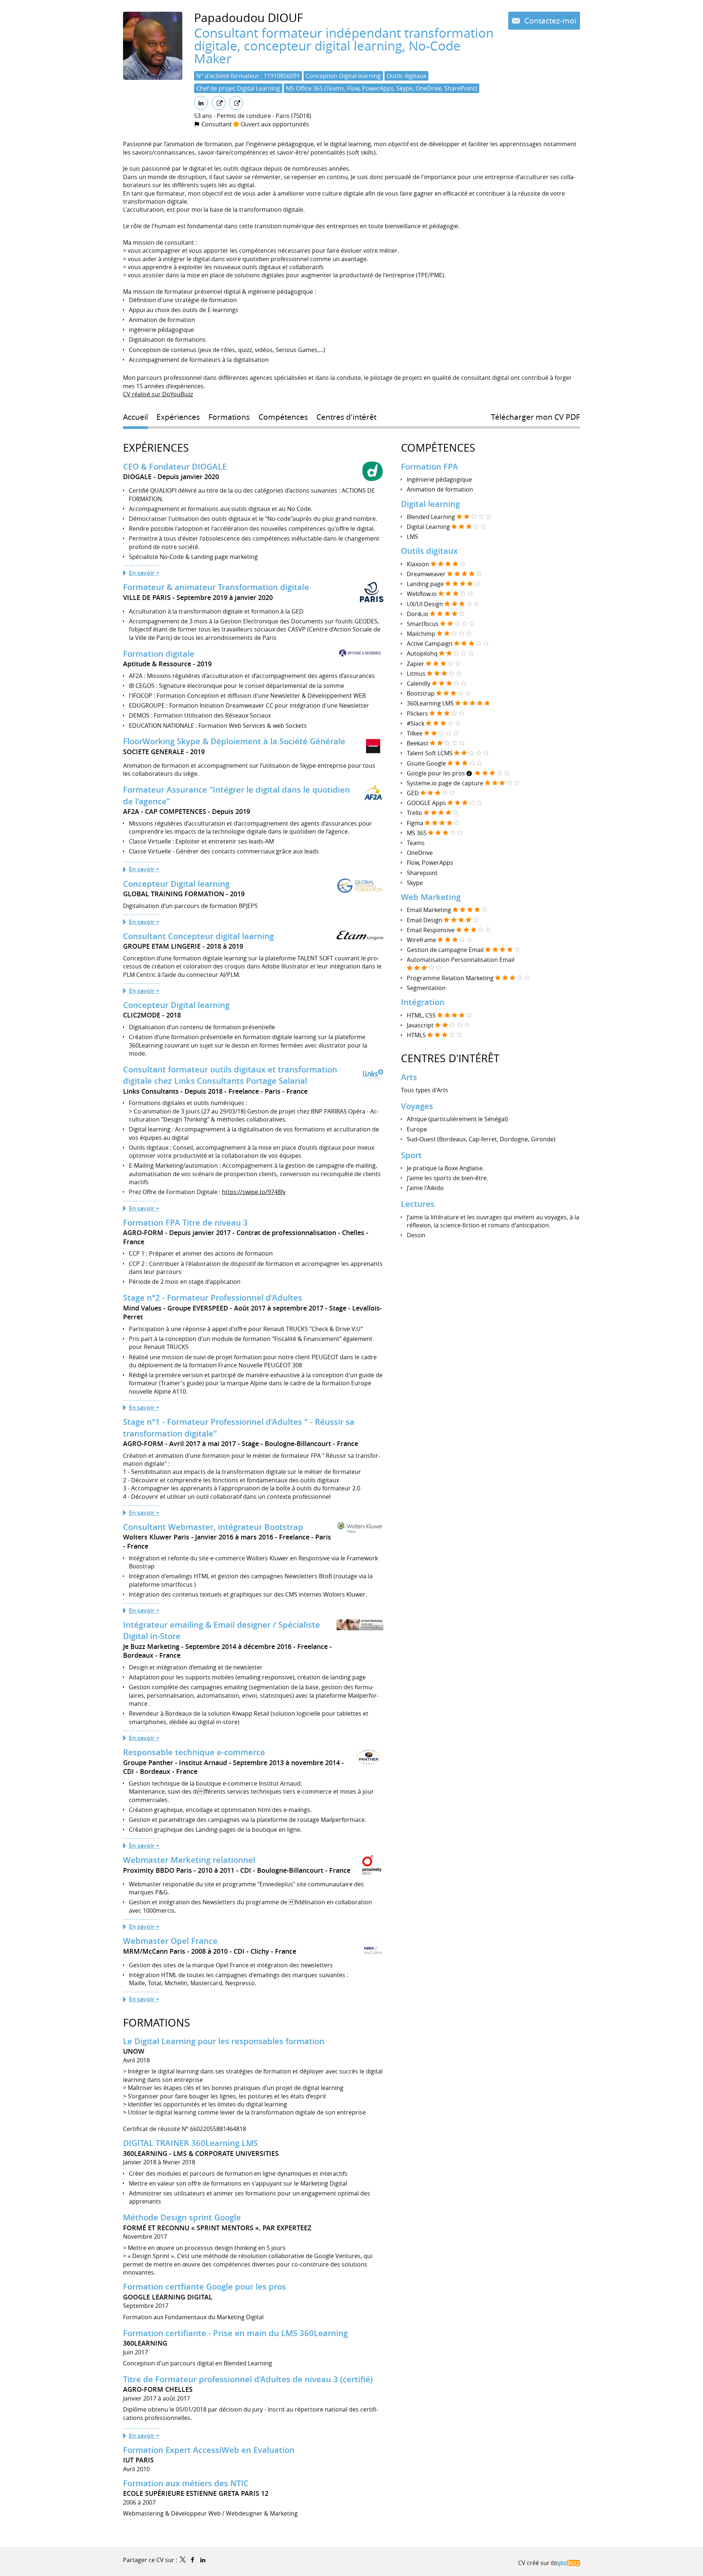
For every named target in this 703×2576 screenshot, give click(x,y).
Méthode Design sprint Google (182, 2217)
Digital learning (430, 504)
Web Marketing (431, 897)
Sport (411, 1155)
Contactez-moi (549, 21)
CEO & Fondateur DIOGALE (175, 467)
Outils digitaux (429, 551)
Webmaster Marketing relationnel (189, 1860)
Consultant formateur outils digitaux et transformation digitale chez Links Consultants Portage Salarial (230, 1075)
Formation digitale (159, 654)
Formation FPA (429, 467)
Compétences (438, 448)
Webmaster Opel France (170, 1941)
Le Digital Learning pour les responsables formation (224, 2041)
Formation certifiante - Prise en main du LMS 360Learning (235, 2333)
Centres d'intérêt (450, 1058)
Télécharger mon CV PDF (535, 417)
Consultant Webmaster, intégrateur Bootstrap (213, 1527)
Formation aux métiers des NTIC (186, 2483)
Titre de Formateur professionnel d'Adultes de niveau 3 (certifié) (248, 2379)
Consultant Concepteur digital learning (198, 936)
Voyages (417, 1106)
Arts (409, 1077)
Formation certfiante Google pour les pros (204, 2287)
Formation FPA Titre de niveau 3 (185, 1223)
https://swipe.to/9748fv (254, 1192)
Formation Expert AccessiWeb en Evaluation (209, 2450)
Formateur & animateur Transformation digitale (216, 587)
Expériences (156, 448)
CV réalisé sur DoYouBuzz (158, 394)
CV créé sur (535, 2563)
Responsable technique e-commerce (194, 1752)
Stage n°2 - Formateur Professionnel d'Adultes (213, 1298)
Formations (157, 2023)
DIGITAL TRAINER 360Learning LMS (190, 2143)
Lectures (418, 1204)
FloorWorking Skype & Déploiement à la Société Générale (234, 741)
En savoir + (144, 573)
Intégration (423, 1002)
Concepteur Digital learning (176, 884)
